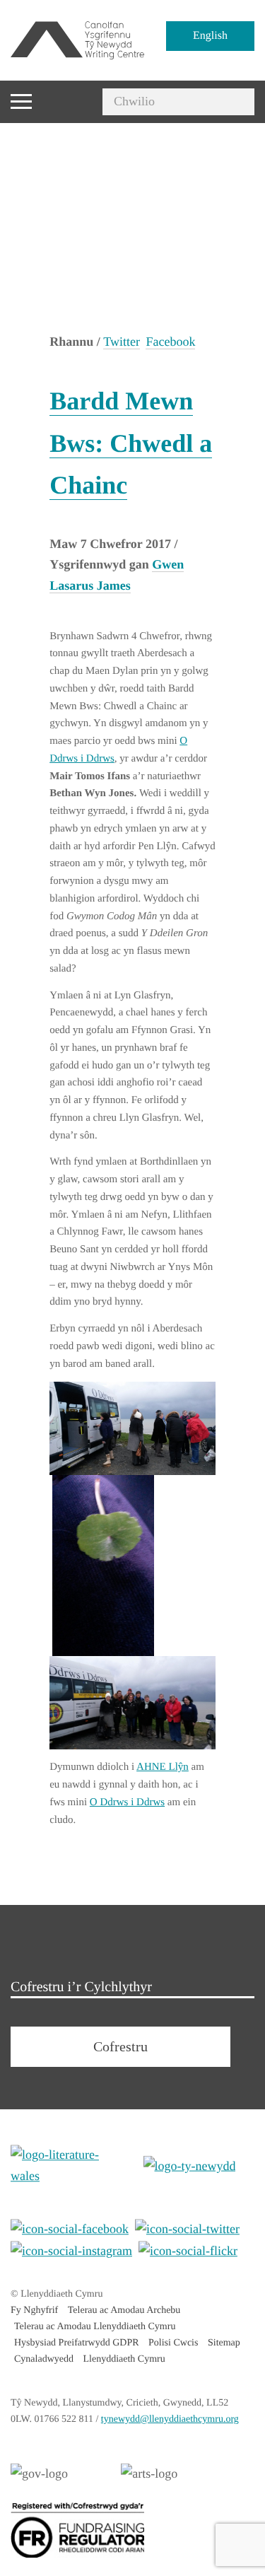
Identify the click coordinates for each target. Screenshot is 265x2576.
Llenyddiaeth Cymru (124, 2359)
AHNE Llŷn (163, 1767)
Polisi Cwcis (173, 2343)
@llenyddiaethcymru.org (170, 2419)
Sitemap (224, 2343)
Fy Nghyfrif (34, 2310)
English (210, 36)
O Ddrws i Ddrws (127, 1802)
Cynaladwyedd (44, 2359)
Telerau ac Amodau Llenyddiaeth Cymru (95, 2327)
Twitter (122, 342)
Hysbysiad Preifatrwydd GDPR (77, 2343)
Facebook (170, 342)
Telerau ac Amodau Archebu (124, 2310)
